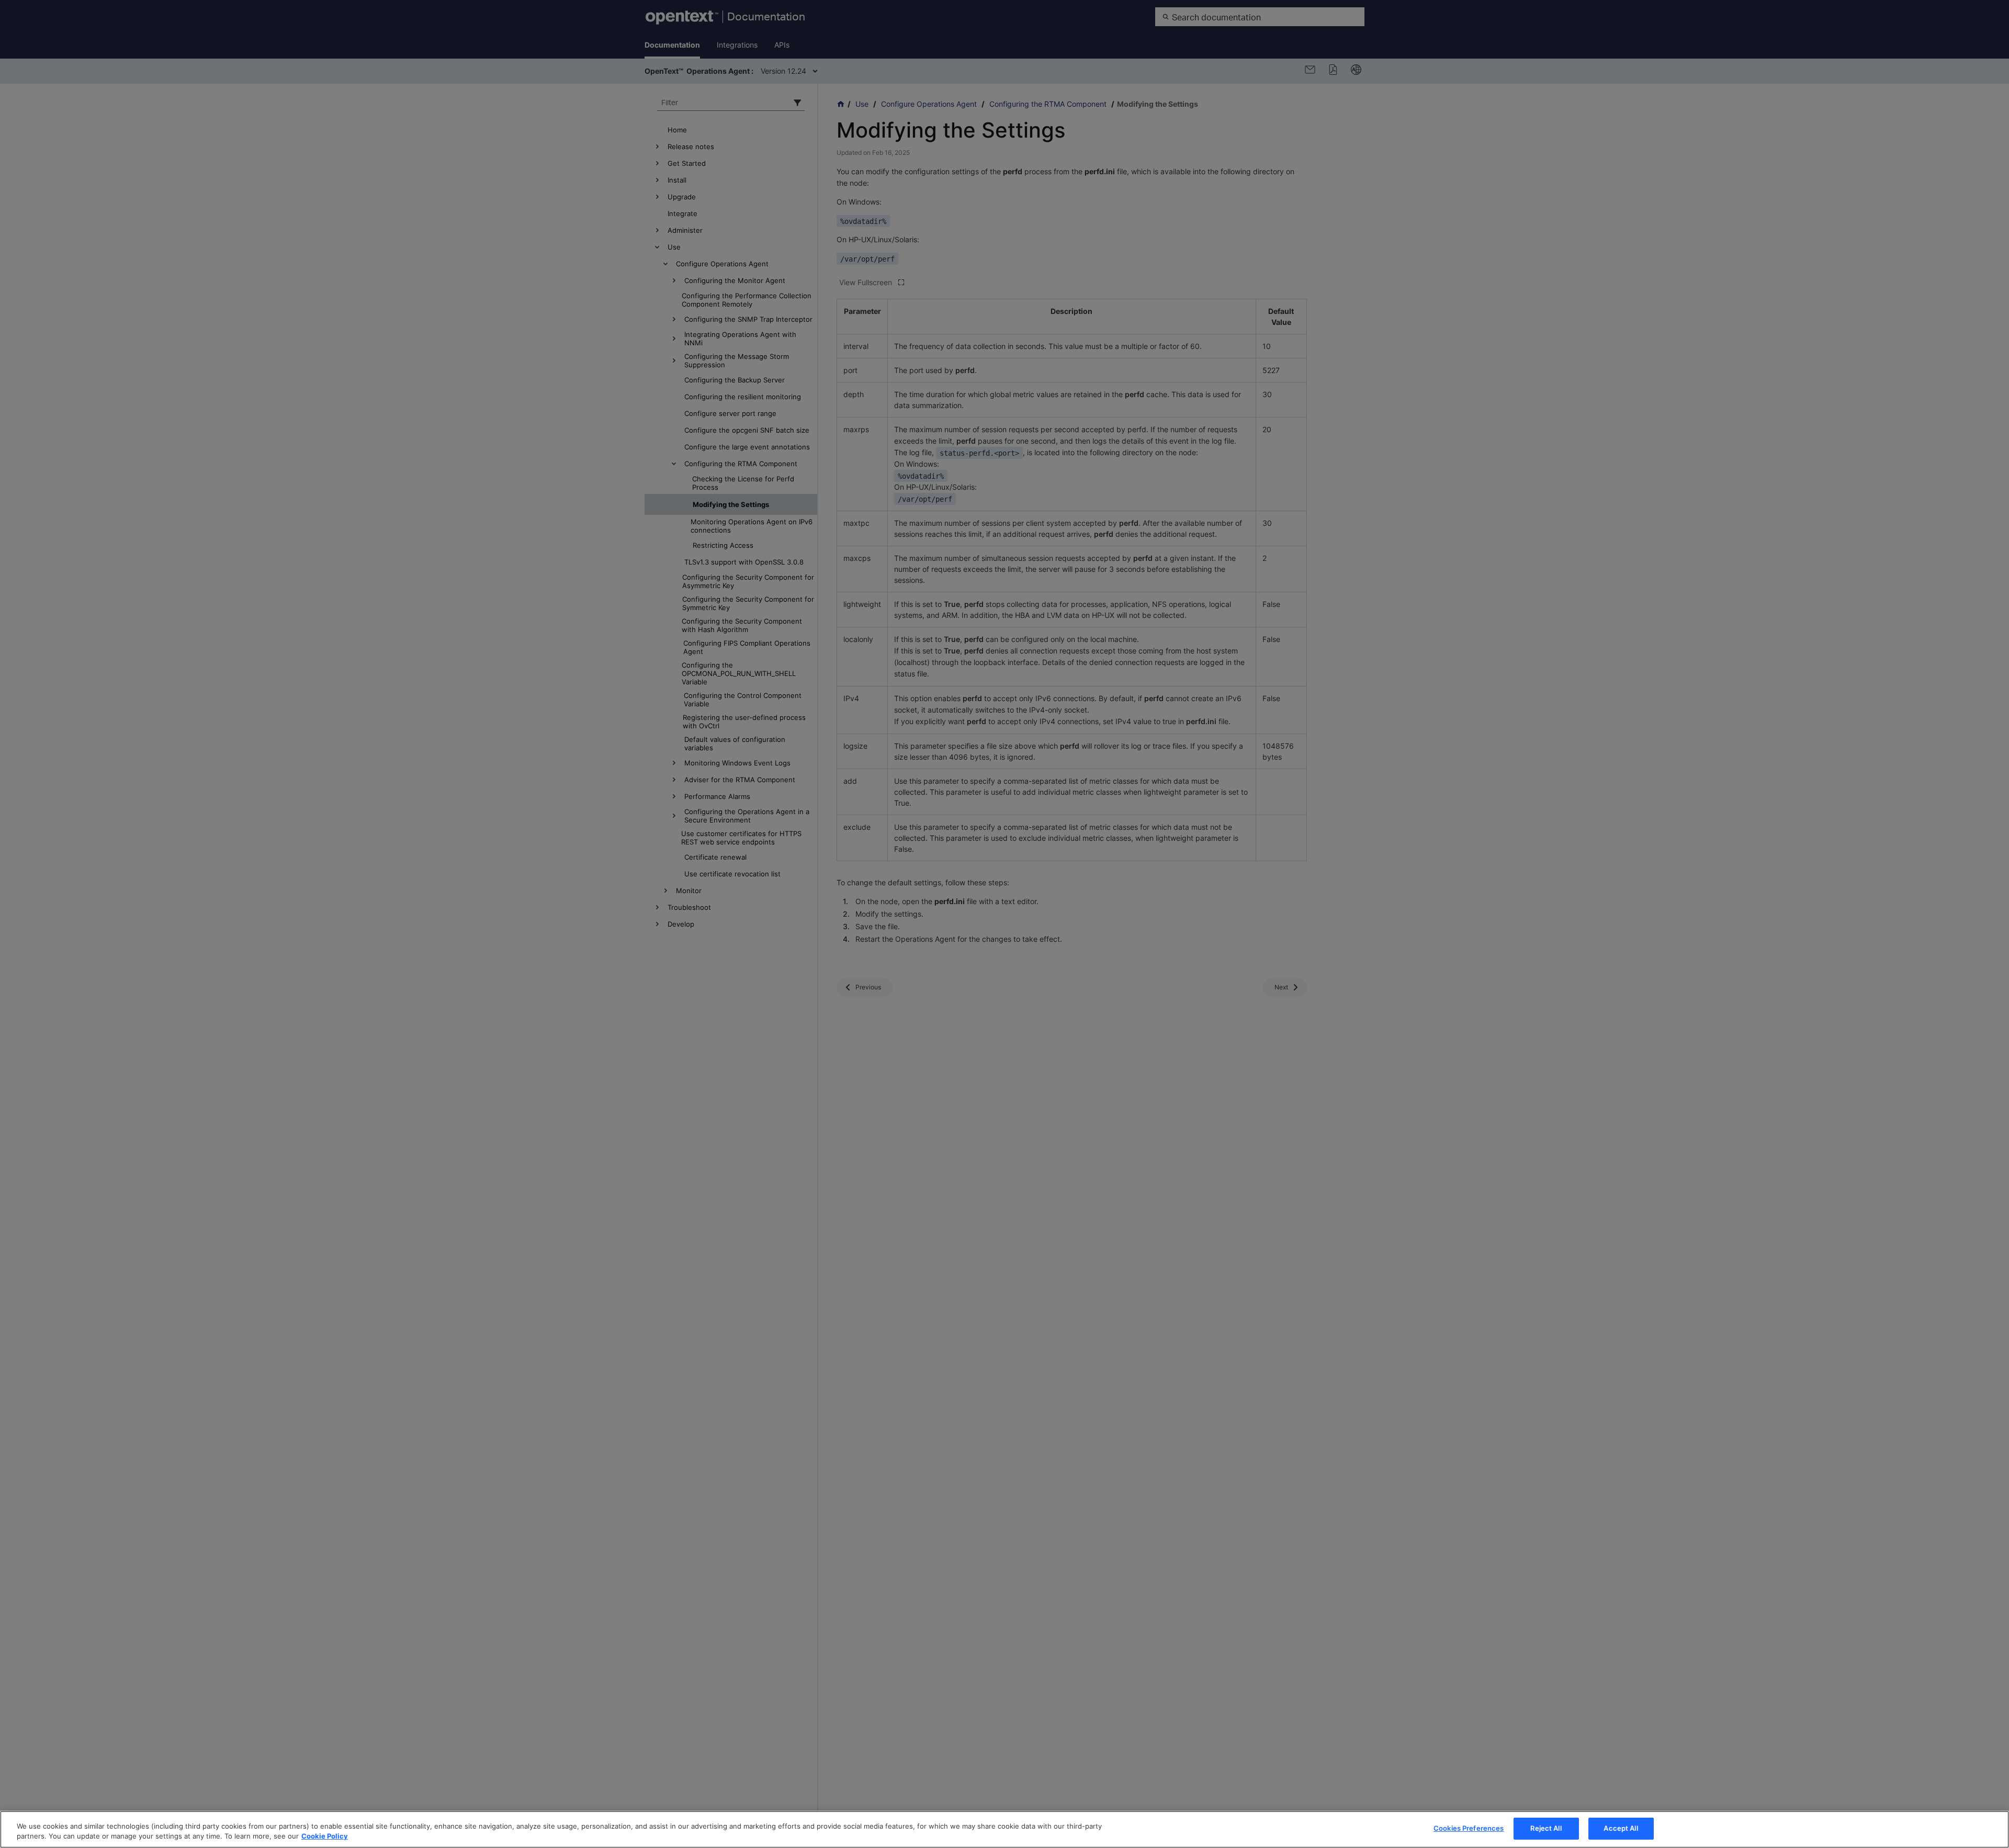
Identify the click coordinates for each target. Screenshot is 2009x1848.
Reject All (1546, 1828)
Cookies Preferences (1469, 1828)
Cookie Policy (325, 1836)
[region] (1004, 1829)
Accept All (1621, 1828)
